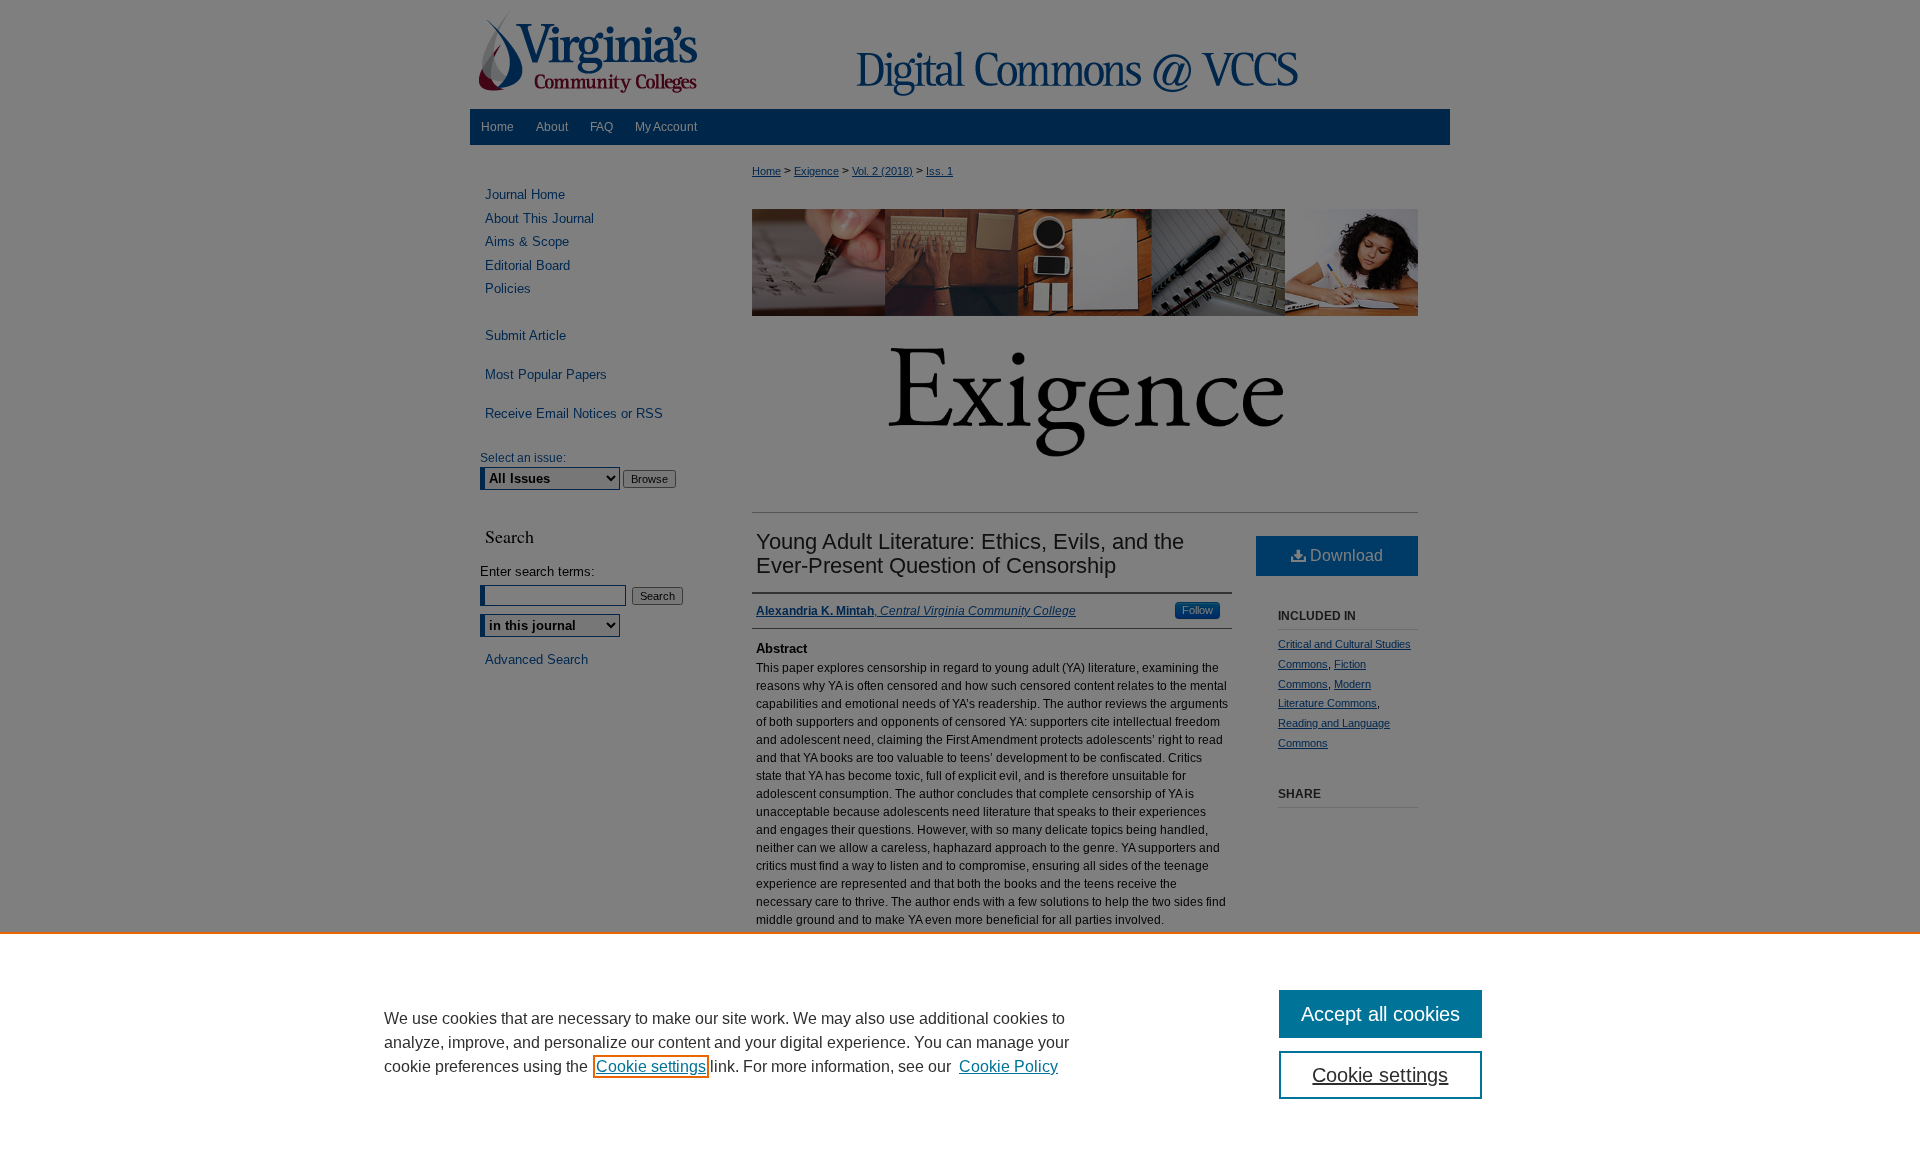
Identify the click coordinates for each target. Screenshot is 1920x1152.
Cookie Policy (1008, 1066)
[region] (960, 1042)
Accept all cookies (1380, 1014)
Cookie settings (651, 1066)
